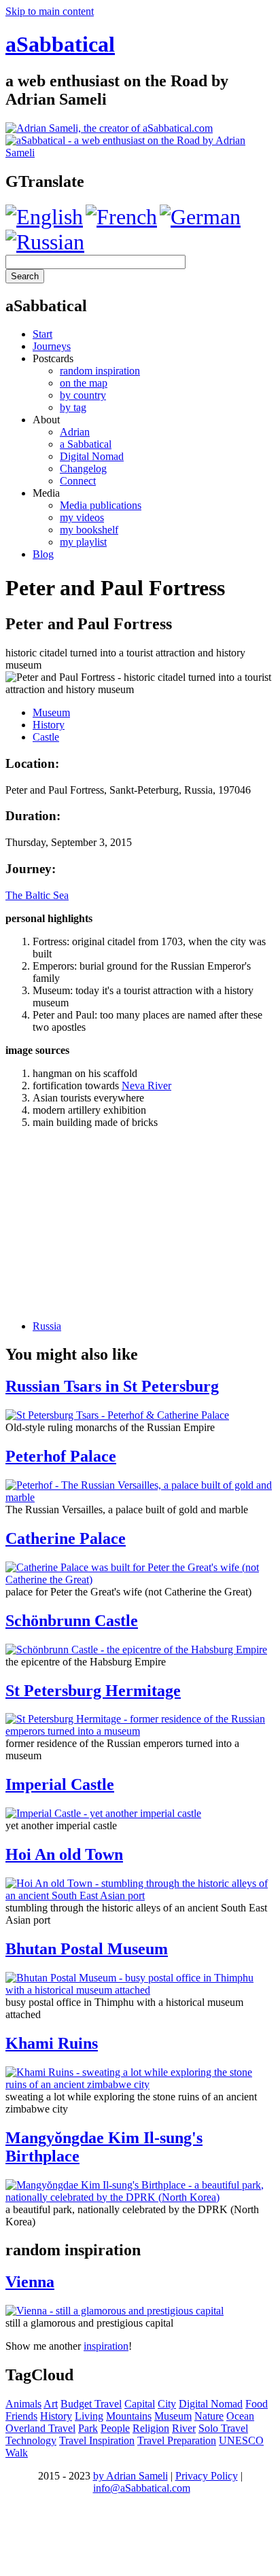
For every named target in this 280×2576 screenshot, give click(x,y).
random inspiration (100, 371)
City (167, 2404)
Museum (51, 712)
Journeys (52, 346)
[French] (121, 217)
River (184, 2428)
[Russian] (45, 242)
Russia (47, 1326)
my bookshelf (89, 530)
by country (83, 395)
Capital (140, 2404)
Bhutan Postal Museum (87, 1949)
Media (46, 493)
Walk (17, 2453)
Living (89, 2416)
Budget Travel (91, 2404)
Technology (31, 2440)
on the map (84, 383)
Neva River (146, 1086)
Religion (151, 2428)
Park (88, 2428)
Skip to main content (50, 11)
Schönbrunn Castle (72, 1621)
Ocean (240, 2416)
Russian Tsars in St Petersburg (112, 1386)
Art (51, 2404)
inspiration (106, 2346)
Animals (23, 2404)
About (46, 420)
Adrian (75, 432)
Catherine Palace (66, 1538)
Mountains (129, 2416)
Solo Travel (223, 2428)
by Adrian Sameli (130, 2476)
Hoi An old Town (64, 1854)
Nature (209, 2416)
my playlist (83, 542)
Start (42, 334)
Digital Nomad (92, 456)
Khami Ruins (52, 2043)
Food (257, 2404)
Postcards (53, 358)
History (49, 725)
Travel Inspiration (97, 2440)
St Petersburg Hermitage (93, 1691)
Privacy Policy (207, 2476)
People (115, 2428)
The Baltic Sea (37, 895)
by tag (73, 407)
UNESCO (241, 2440)
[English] (44, 217)
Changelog (83, 469)
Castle (46, 737)
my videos (82, 517)
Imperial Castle (60, 1784)
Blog (43, 554)
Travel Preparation (177, 2440)
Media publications (101, 505)
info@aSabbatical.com (142, 2488)
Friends (21, 2416)
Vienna (30, 2282)
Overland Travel (40, 2428)
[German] (200, 217)
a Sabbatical (86, 444)
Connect (78, 481)
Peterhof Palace (61, 1456)
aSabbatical (60, 44)
